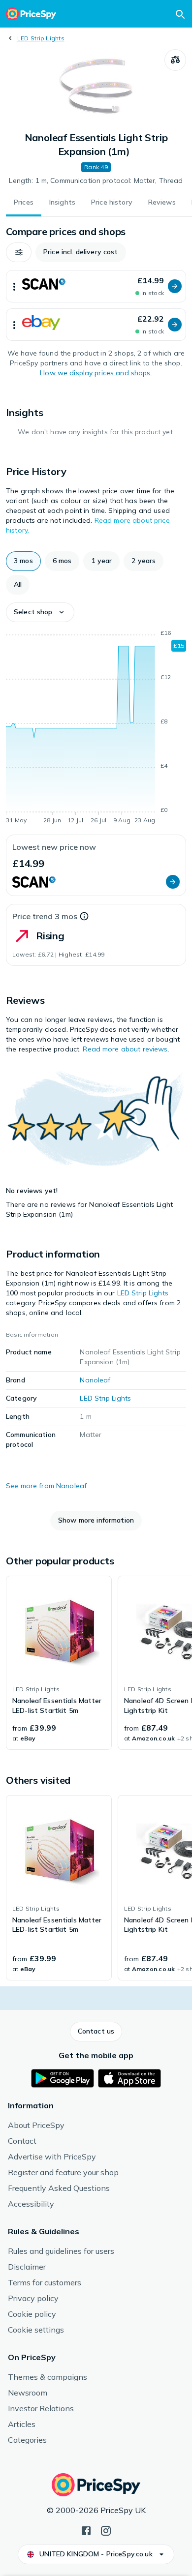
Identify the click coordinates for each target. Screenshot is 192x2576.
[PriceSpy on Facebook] (86, 2530)
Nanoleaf (95, 1380)
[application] (96, 728)
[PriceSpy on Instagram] (106, 2530)
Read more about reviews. (126, 1049)
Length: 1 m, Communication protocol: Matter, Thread (96, 180)
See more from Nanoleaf (46, 1486)
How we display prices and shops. (96, 373)
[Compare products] (175, 60)
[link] (59, 1663)
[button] (19, 252)
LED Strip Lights (41, 38)
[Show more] (14, 286)
